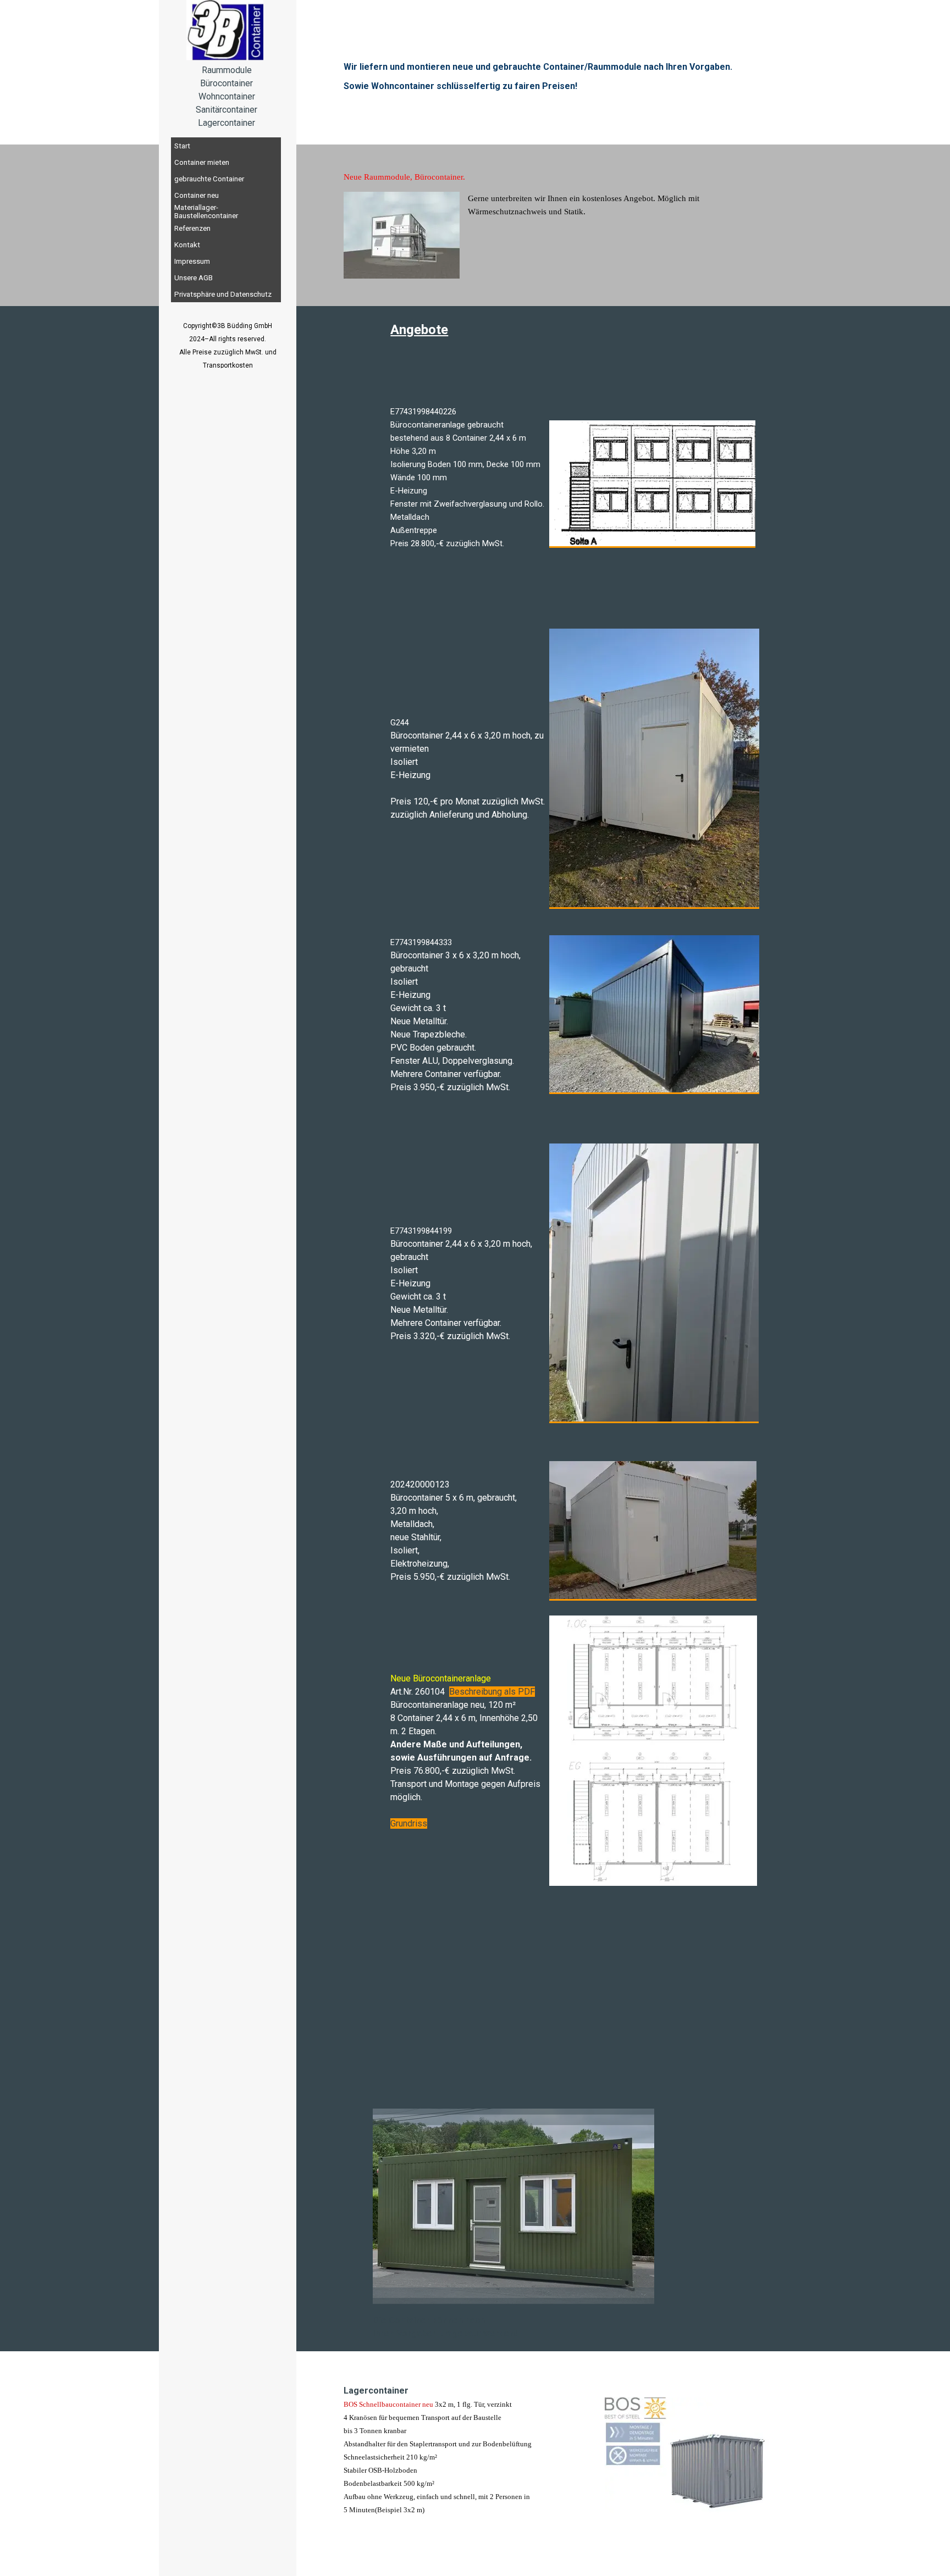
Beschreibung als (482, 1692)
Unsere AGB (194, 278)
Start (182, 146)
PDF (525, 1692)
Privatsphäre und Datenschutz (223, 294)
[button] (652, 484)
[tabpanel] (227, 97)
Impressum (192, 261)
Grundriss (409, 1823)
